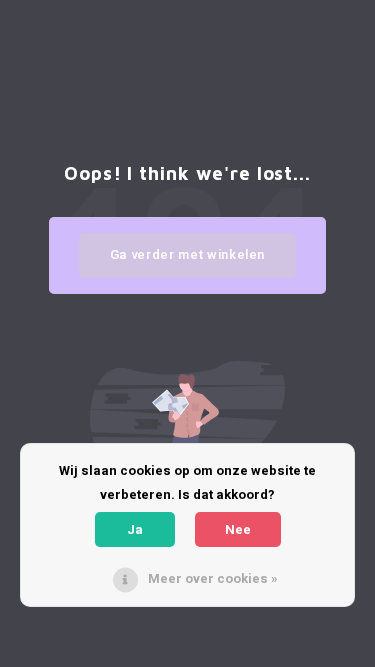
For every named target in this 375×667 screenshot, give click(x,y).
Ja (135, 529)
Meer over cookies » (213, 578)
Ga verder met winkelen (187, 254)
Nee (238, 529)
